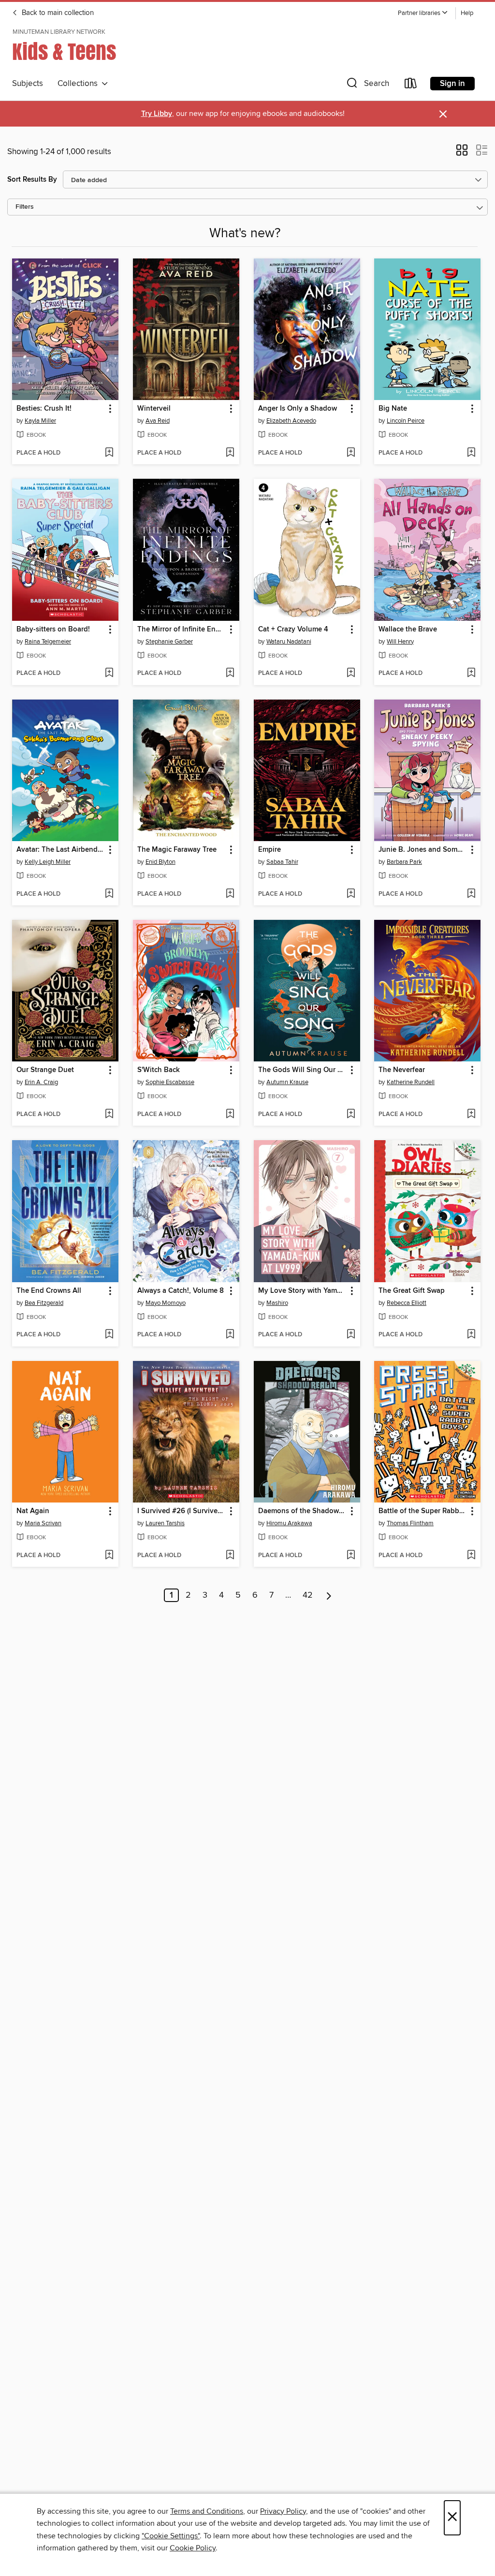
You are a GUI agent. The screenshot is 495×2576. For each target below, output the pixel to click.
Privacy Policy (283, 2511)
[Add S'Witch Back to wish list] (230, 1115)
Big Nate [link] (393, 409)
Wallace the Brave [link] (408, 630)
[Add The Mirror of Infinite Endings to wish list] (230, 673)
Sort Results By (32, 179)
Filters (25, 207)
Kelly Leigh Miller (48, 862)
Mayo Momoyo (166, 1303)
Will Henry (400, 642)
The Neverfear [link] (402, 1070)
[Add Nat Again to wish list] (109, 1556)
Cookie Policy (193, 2548)
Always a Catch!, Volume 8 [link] (181, 1291)
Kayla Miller (40, 421)
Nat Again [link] (33, 1511)
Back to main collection (57, 13)
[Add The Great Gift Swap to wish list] (471, 1335)
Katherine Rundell (411, 1082)
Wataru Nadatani (289, 642)
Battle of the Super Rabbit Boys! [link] (423, 1511)
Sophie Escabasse (170, 1082)
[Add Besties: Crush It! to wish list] (109, 453)
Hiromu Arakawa (289, 1523)
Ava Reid (158, 421)
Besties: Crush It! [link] (44, 409)
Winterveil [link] (154, 409)
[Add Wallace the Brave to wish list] (471, 673)
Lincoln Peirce (406, 421)
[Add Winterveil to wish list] (230, 453)
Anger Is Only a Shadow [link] (298, 409)
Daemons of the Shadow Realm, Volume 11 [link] (302, 1511)
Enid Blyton (160, 862)
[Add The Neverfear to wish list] (471, 1115)
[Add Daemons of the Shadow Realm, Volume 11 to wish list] (351, 1556)
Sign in (452, 84)
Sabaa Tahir (282, 862)
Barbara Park (404, 862)
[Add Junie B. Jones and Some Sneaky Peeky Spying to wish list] (471, 894)
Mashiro (277, 1303)
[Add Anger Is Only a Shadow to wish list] (351, 453)
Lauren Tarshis (165, 1523)
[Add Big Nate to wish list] (471, 453)
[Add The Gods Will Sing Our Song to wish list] (351, 1115)
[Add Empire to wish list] (351, 894)
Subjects (28, 84)
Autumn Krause (287, 1082)
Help (467, 13)
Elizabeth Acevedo (291, 421)
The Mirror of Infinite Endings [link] (182, 630)
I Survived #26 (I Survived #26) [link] (182, 1511)
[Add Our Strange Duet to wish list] (109, 1115)
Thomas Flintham (410, 1523)
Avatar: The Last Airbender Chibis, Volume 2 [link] (61, 850)
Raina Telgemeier (48, 642)
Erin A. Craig (41, 1082)
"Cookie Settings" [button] (171, 2536)
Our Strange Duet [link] (45, 1070)
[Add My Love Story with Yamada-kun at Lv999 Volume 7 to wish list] (351, 1335)
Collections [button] (80, 84)
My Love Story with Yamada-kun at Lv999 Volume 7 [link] (302, 1291)
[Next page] (329, 1595)
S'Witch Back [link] (159, 1070)
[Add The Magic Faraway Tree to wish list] (230, 894)
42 (308, 1595)
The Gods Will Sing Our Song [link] (302, 1070)
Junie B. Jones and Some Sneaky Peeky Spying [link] (423, 850)
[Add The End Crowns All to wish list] (109, 1335)
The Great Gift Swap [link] (412, 1291)
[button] (423, 13)
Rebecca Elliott (407, 1303)
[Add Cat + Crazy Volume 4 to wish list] (351, 673)
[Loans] (411, 85)
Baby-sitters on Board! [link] (53, 630)
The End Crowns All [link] (49, 1291)
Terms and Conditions (207, 2511)
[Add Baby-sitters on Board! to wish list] (109, 673)
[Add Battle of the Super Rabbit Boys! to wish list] (471, 1556)
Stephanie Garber (169, 642)
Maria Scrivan (43, 1523)
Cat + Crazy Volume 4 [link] (293, 630)
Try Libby (157, 114)
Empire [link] (269, 850)
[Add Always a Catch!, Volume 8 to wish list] (230, 1335)
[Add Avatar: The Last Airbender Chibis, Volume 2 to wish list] (109, 894)
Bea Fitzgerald (44, 1303)
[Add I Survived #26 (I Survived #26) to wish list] (230, 1556)
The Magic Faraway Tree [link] (177, 850)
